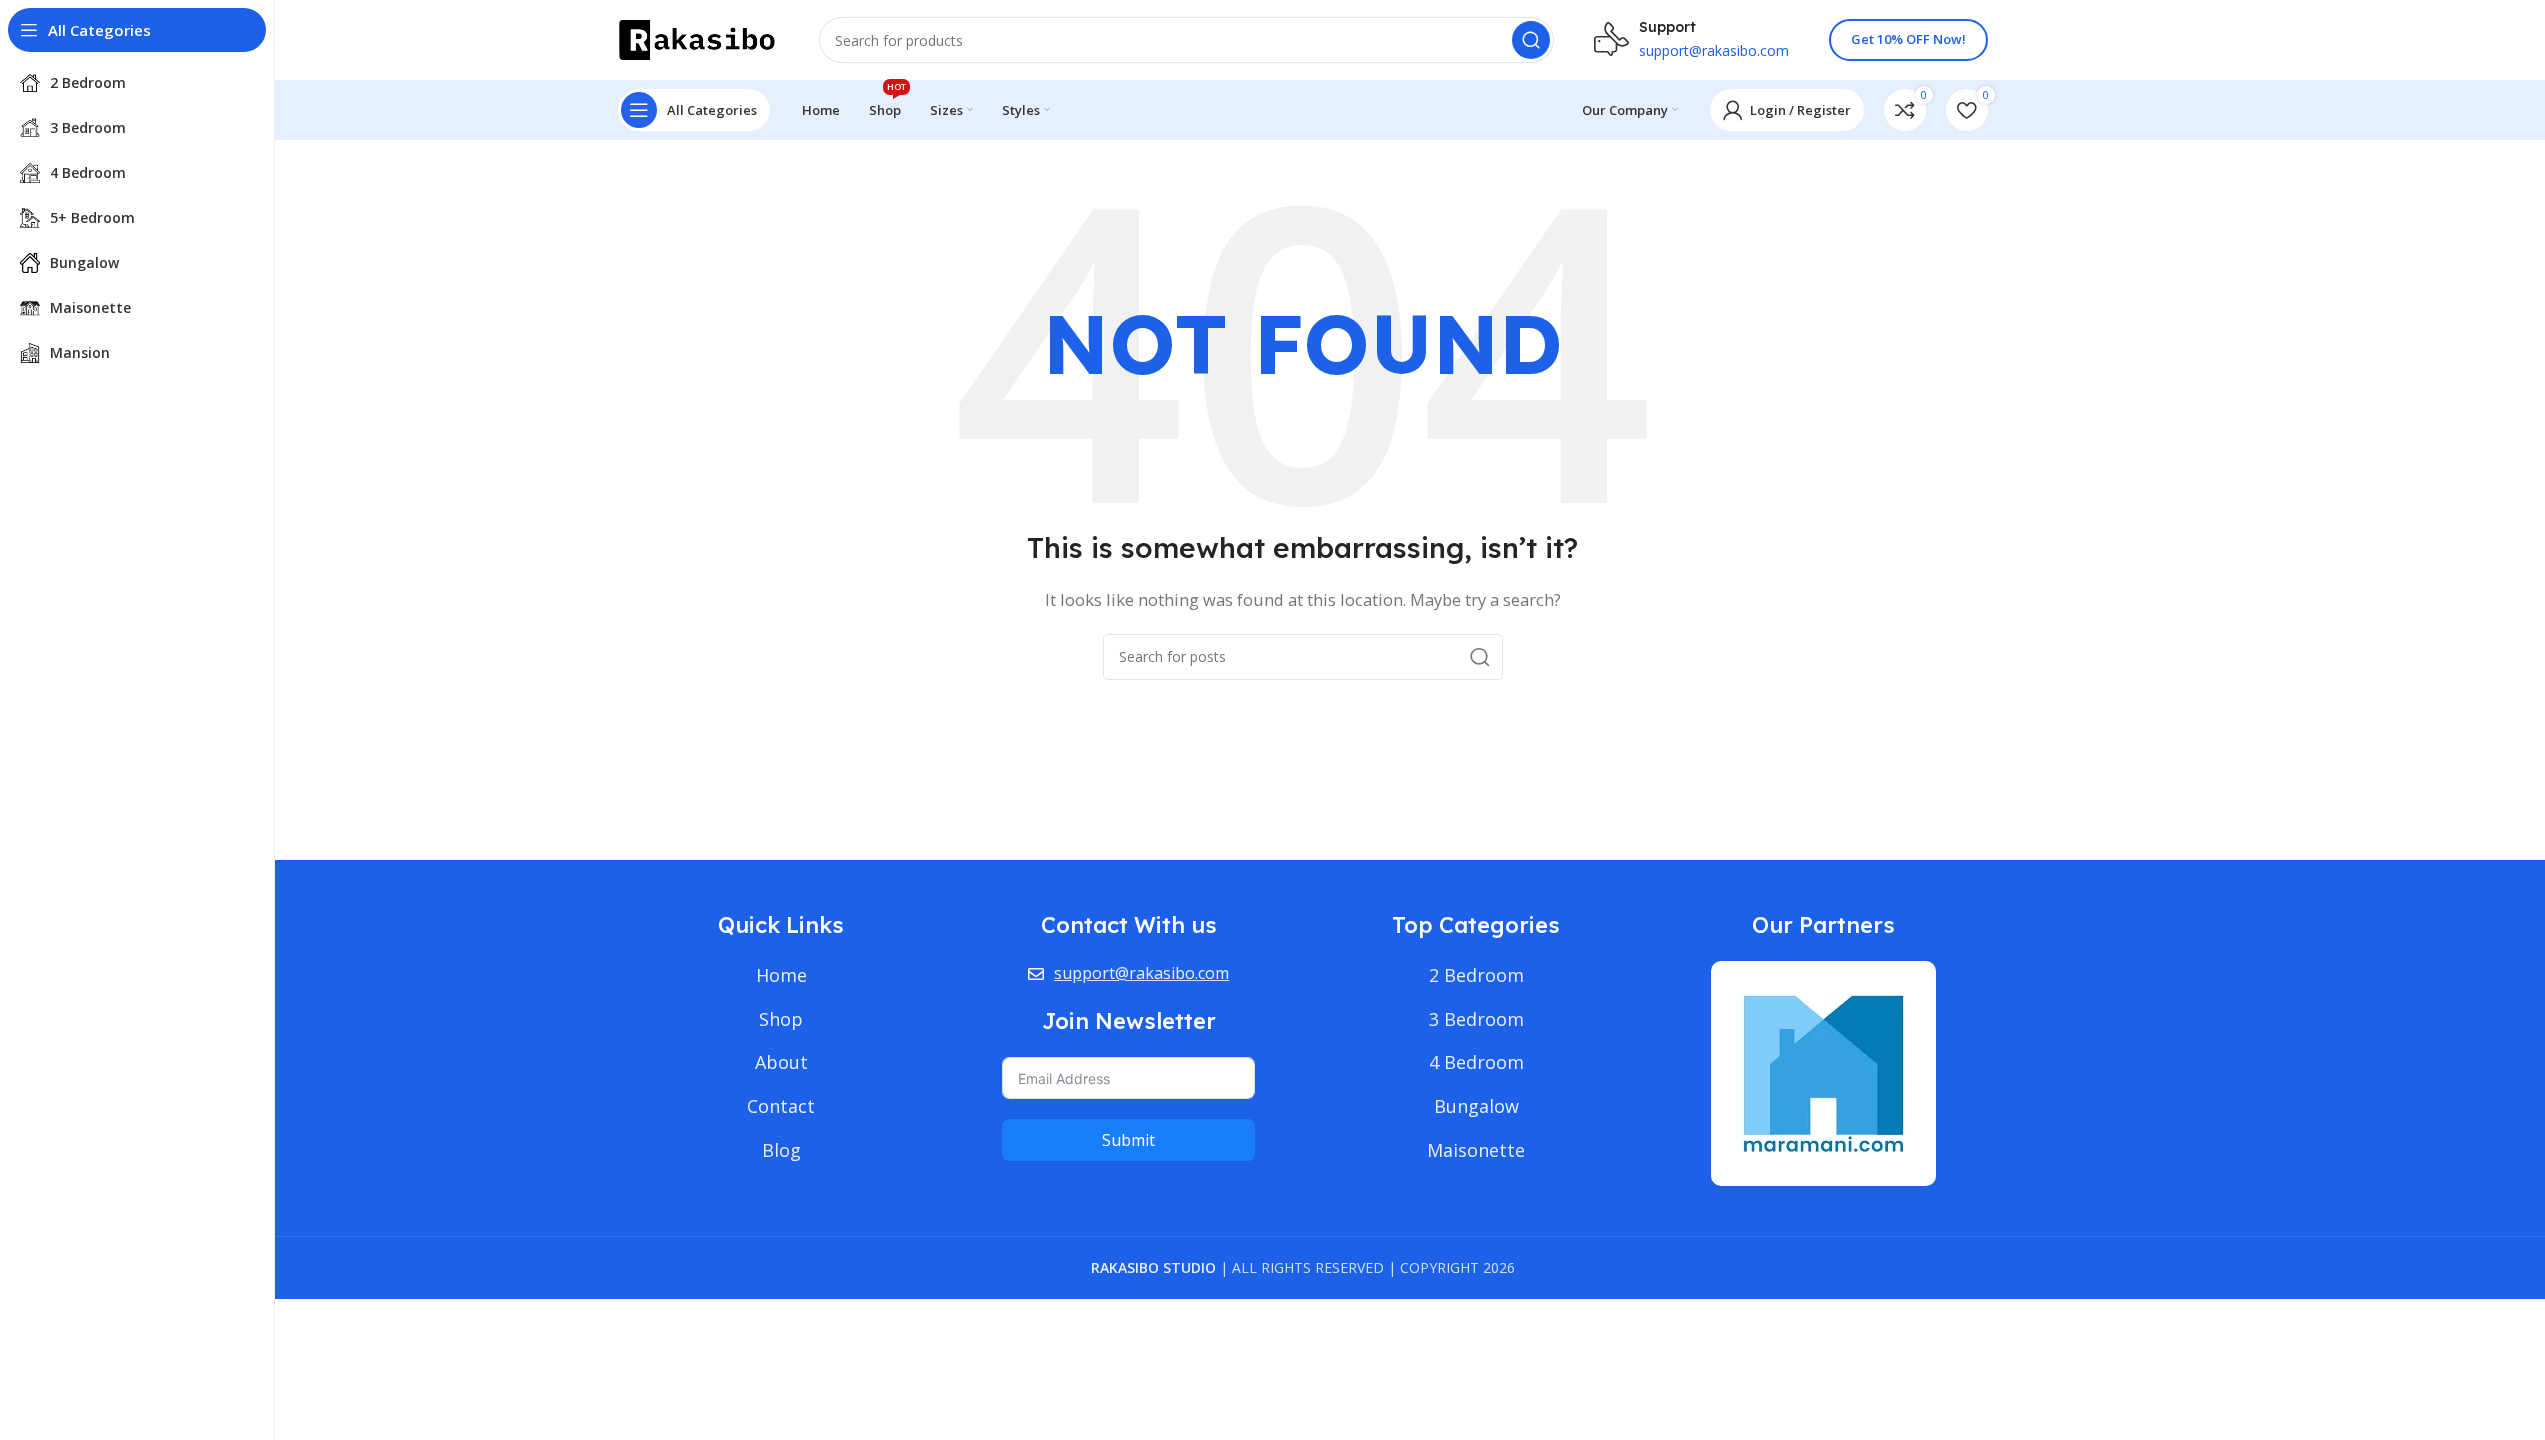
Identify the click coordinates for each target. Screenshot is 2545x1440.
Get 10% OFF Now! (1908, 39)
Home (781, 975)
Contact (781, 1106)
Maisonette (1476, 1150)
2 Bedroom (1476, 975)
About (781, 1062)
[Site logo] (698, 38)
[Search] (1531, 40)
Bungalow (1476, 1106)
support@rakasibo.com (1141, 973)
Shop (781, 1019)
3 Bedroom (1476, 1019)
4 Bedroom (1476, 1062)
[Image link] (1823, 1071)
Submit (1128, 1140)
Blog (781, 1150)
